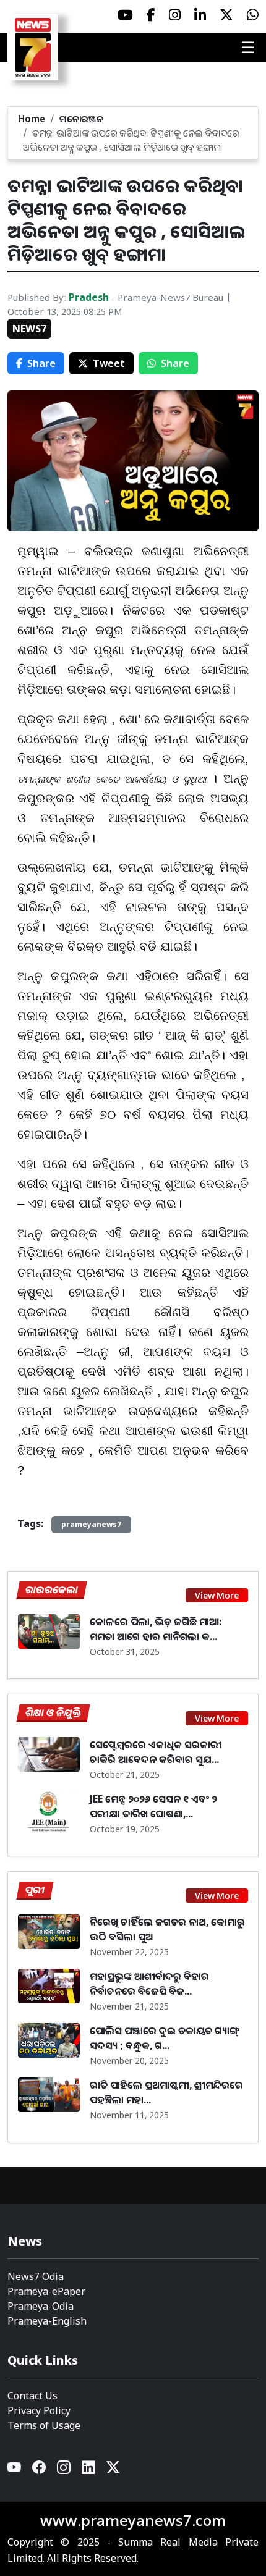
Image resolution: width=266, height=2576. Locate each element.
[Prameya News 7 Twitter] (226, 15)
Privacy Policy (39, 2410)
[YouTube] (15, 2470)
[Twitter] (113, 2470)
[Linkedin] (89, 2470)
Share (41, 363)
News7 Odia (36, 2276)
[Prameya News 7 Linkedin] (200, 15)
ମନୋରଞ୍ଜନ (81, 119)
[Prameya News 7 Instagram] (175, 15)
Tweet (109, 363)
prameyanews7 (91, 1524)
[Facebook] (40, 2470)
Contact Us (32, 2396)
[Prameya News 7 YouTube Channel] (125, 15)
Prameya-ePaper (46, 2291)
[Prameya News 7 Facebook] (151, 15)
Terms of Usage (44, 2425)
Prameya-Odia (41, 2306)
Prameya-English (47, 2321)
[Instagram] (64, 2470)
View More (217, 1595)
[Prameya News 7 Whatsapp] (253, 15)
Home (32, 119)
